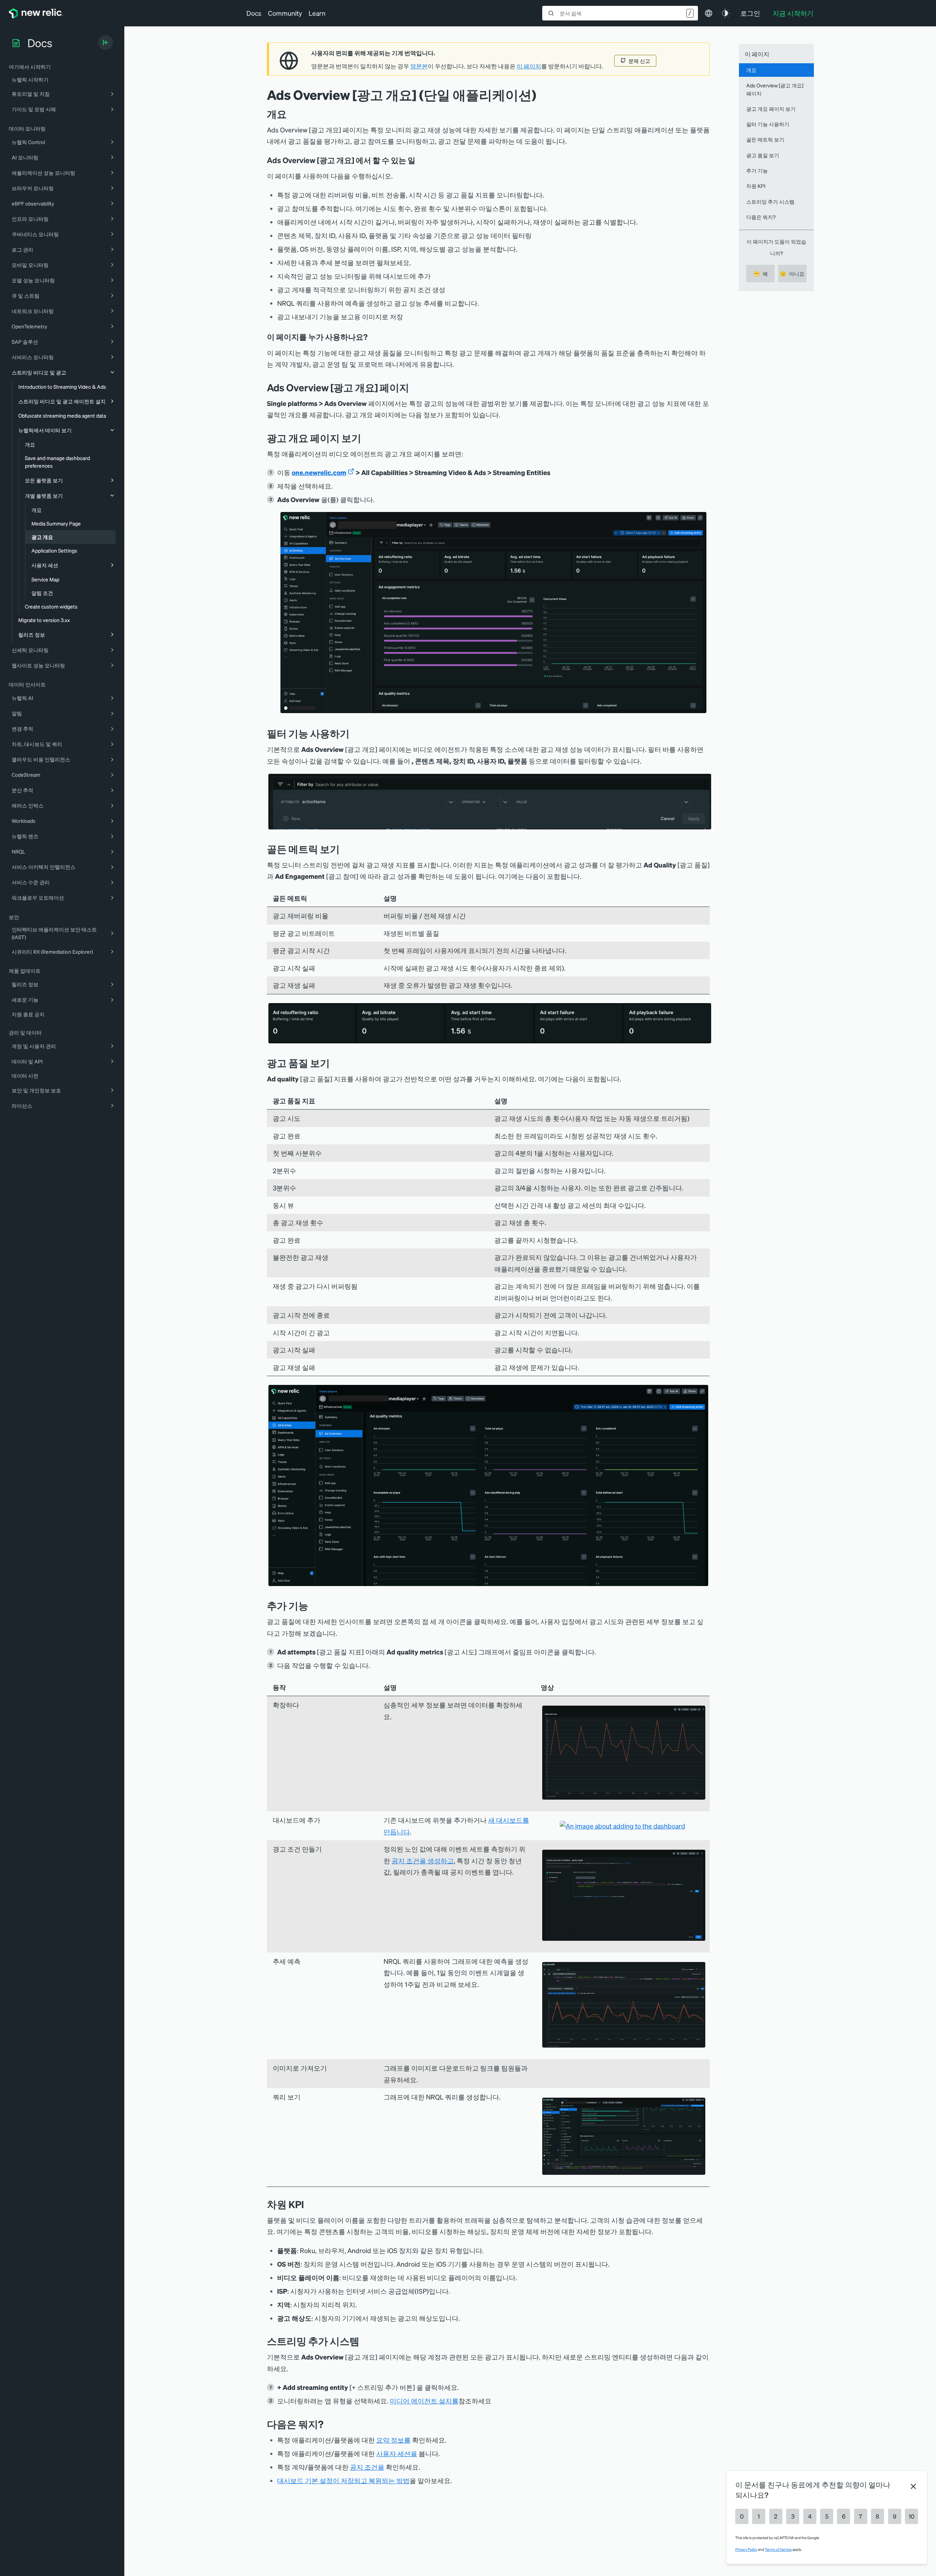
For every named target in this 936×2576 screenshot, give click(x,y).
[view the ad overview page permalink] (367, 438)
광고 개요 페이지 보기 (771, 109)
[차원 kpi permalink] (307, 2204)
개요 (751, 70)
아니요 (792, 274)
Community (285, 13)
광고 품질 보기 (763, 155)
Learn (317, 13)
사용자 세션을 (397, 2453)
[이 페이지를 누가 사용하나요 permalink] (371, 337)
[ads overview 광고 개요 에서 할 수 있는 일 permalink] (419, 160)
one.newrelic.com (319, 472)
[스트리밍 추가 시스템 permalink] (363, 2341)
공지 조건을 (367, 2467)
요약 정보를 (393, 2440)
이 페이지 (529, 66)
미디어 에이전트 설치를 (424, 2401)
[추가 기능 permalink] (312, 1606)
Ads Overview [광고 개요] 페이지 (775, 89)
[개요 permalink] (290, 114)
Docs (254, 13)
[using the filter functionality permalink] (355, 733)
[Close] (913, 2486)
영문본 (419, 66)
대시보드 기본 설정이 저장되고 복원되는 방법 (343, 2480)
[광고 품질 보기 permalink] (333, 1063)
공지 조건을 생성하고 (423, 1861)
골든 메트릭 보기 (765, 139)
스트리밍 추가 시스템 (770, 202)
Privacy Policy (746, 2549)
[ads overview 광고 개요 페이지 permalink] (413, 387)
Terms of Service (778, 2549)
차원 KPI (756, 186)
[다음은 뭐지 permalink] (327, 2424)
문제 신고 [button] (639, 61)
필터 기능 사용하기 (768, 124)
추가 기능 (757, 170)
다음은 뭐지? (761, 217)
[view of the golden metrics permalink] (345, 849)
